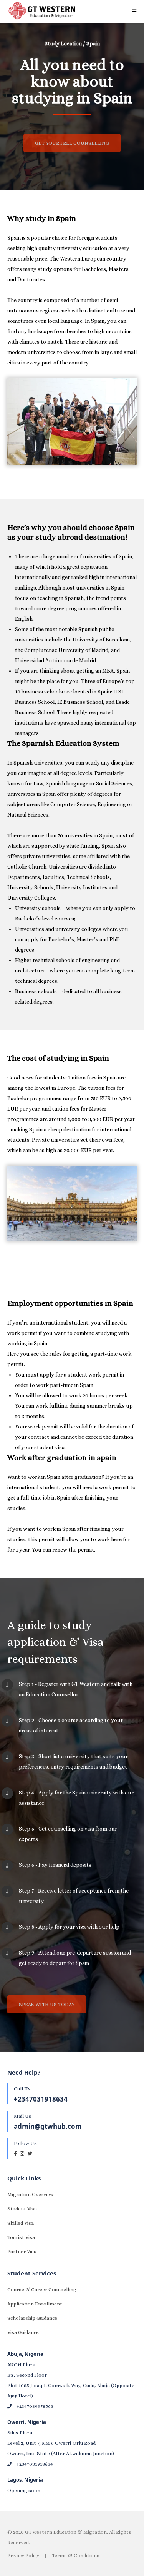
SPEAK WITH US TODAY (47, 2004)
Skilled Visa (21, 2223)
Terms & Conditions (76, 2555)
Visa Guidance (23, 2332)
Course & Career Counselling (42, 2289)
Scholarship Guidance (32, 2318)
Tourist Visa (21, 2237)
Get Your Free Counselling (72, 143)
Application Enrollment (35, 2304)
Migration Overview (31, 2194)
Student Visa (22, 2209)
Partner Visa (22, 2251)
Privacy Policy (23, 2555)
